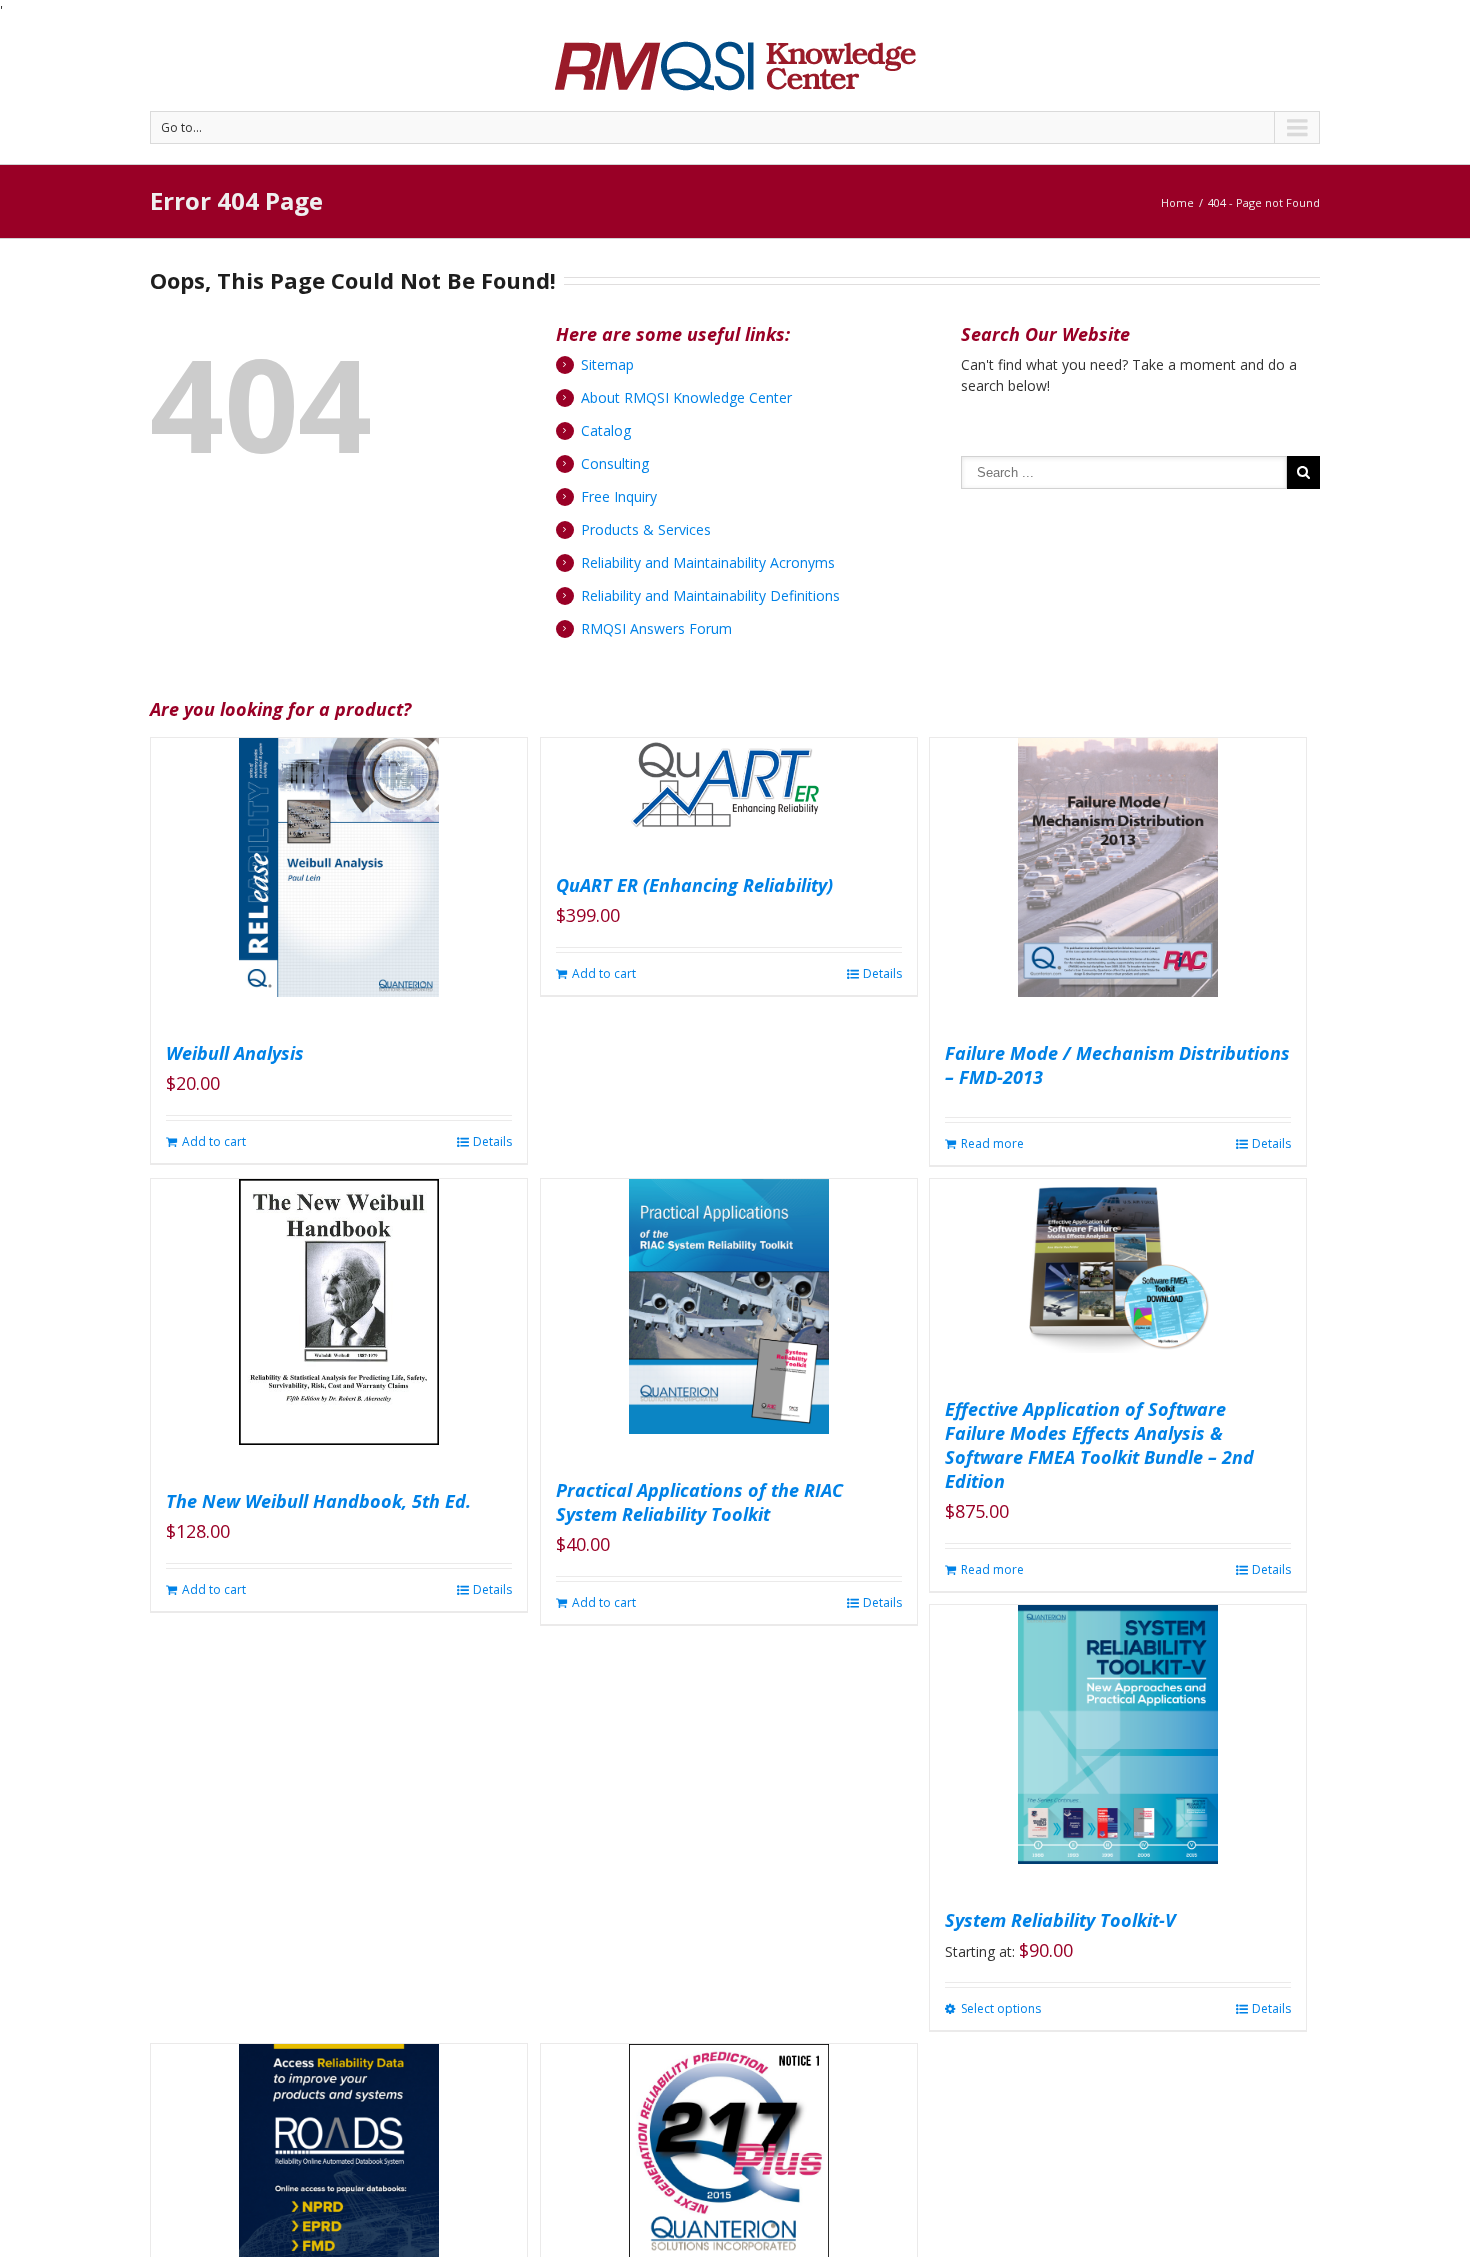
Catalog (606, 430)
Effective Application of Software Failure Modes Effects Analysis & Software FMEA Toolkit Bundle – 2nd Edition (1099, 1445)
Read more (992, 1143)
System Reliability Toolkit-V (1060, 1920)
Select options (1001, 2008)
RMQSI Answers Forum (656, 628)
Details (492, 1141)
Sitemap (607, 364)
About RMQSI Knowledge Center (686, 397)
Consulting (615, 463)
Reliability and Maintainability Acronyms (708, 562)
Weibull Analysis (235, 1053)
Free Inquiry (619, 496)
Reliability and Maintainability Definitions (710, 595)
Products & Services (646, 529)
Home (1177, 202)
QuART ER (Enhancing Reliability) (694, 885)
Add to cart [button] (214, 1141)
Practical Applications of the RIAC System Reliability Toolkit (699, 1502)
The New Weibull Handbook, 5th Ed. (318, 1501)
